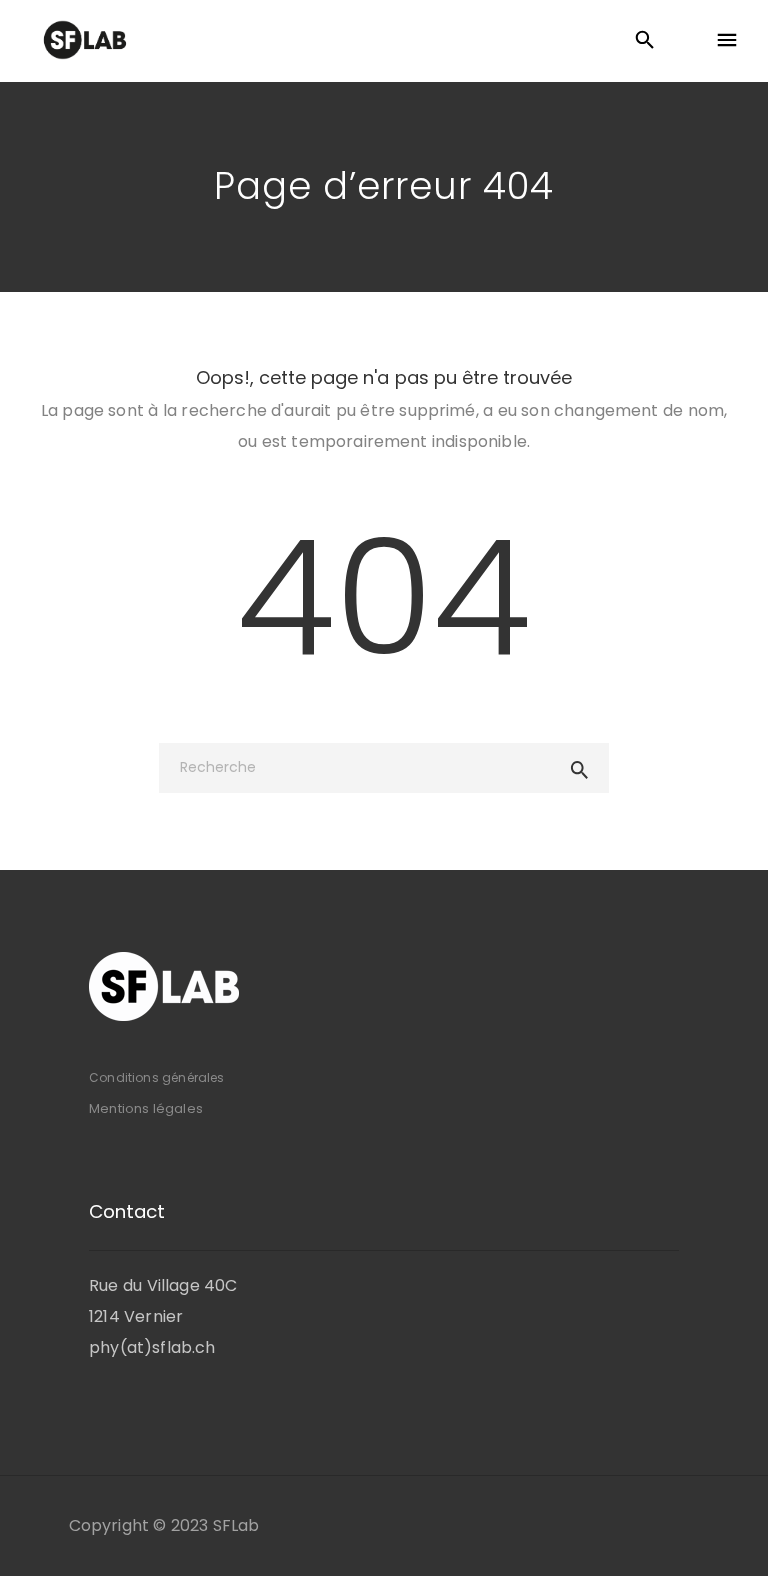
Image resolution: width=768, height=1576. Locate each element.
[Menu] (727, 41)
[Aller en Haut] (731, 1531)
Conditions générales (156, 1077)
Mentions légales (146, 1108)
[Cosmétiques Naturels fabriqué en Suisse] (85, 40)
